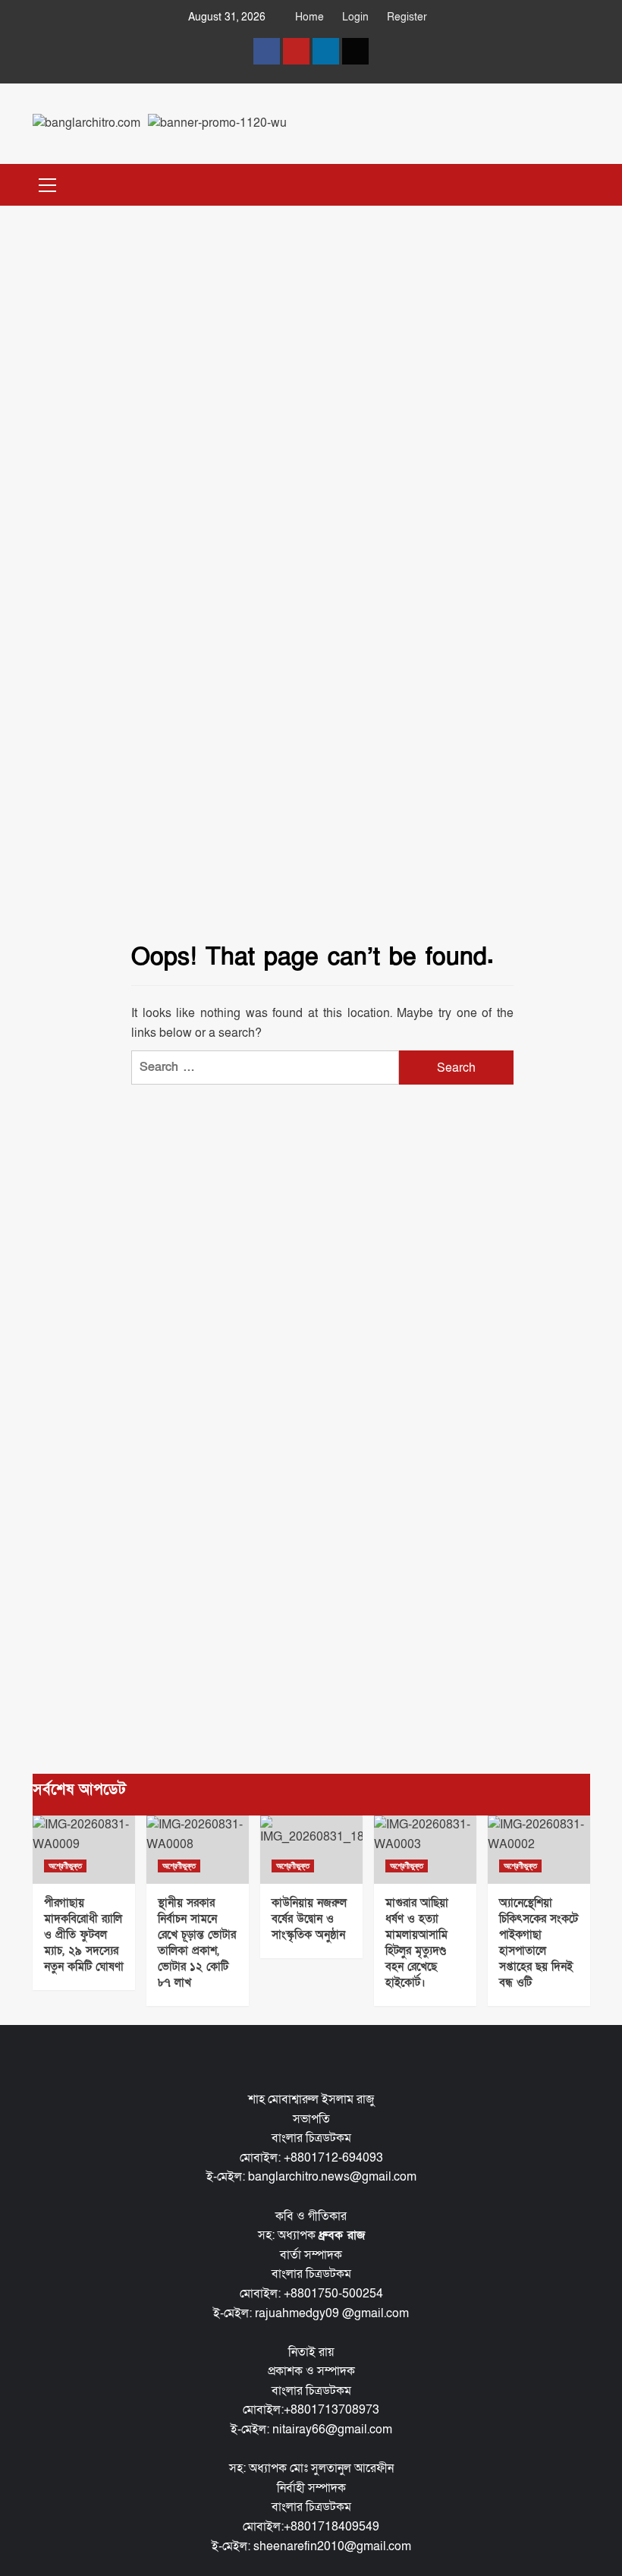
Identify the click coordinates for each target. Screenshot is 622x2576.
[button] (48, 183)
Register (407, 17)
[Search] (573, 183)
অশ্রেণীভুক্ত (65, 1866)
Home (309, 17)
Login (355, 17)
